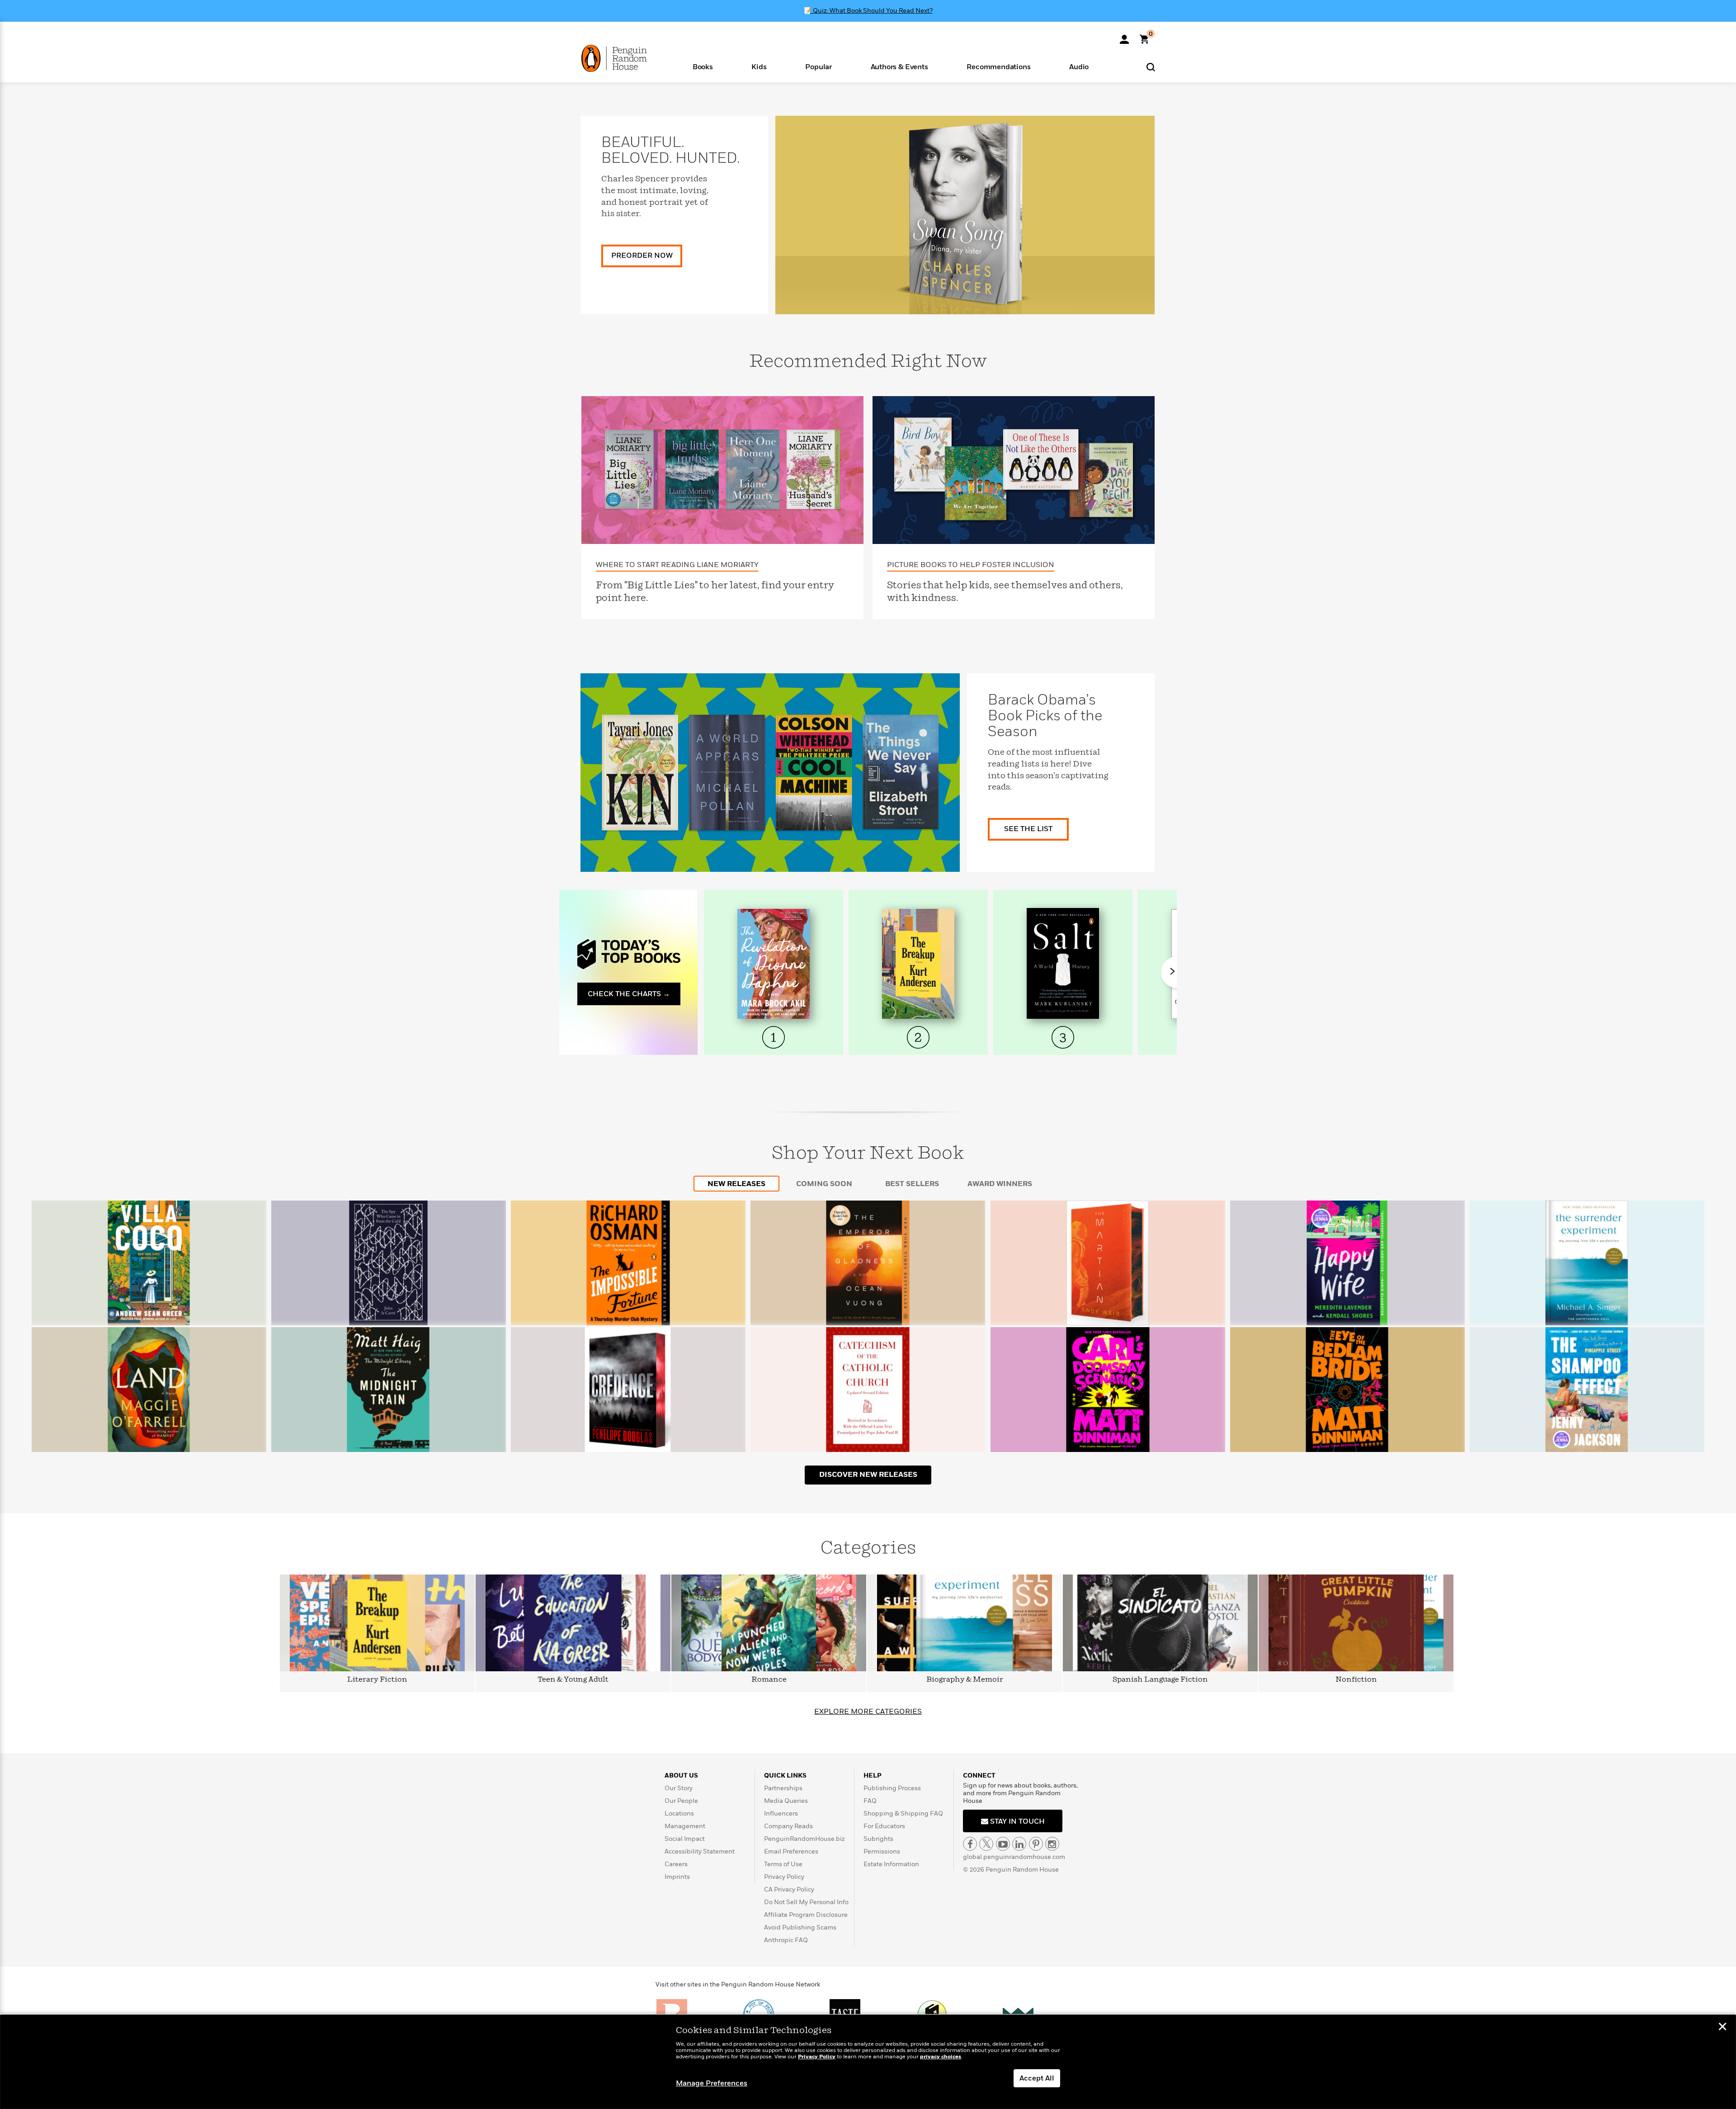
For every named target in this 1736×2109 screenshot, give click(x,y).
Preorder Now (642, 255)
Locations (679, 1813)
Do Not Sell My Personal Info (806, 1902)
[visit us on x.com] (986, 1844)
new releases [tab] (736, 1184)
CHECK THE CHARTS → (629, 994)
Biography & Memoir (965, 1680)
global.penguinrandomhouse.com (1014, 1857)
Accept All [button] (1037, 2078)
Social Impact (685, 1839)
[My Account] (1124, 36)
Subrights (878, 1839)
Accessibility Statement (700, 1851)
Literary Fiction (377, 1680)
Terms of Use (783, 1864)
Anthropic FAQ (786, 1940)
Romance (769, 1680)
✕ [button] (1722, 2028)
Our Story (679, 1788)
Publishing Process (892, 1788)
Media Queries (786, 1801)
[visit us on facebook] (970, 1844)
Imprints (677, 1877)
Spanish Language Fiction (1160, 1680)
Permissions (882, 1851)
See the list (1028, 829)
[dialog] (868, 2062)
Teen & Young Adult (573, 1680)
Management (685, 1826)
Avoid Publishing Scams (800, 1927)
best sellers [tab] (912, 1184)
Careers (676, 1864)
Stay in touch (1017, 1821)
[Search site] (1151, 67)
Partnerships (783, 1788)
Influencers (781, 1813)
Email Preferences (791, 1851)
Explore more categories (868, 1712)
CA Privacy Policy (789, 1889)
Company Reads (788, 1826)
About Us (681, 1776)
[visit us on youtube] (1003, 1844)
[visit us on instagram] (1052, 1844)
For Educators (884, 1826)
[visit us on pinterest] (1036, 1844)
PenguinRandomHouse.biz (804, 1839)
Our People (681, 1801)
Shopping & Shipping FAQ (903, 1813)
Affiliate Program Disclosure (806, 1915)
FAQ (870, 1801)
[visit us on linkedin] (1019, 1844)
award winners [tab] (1000, 1184)
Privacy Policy (784, 1877)
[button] (703, 66)
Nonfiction (1356, 1680)
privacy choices (941, 2057)
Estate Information (891, 1864)
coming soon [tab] (824, 1184)
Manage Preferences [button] (712, 2083)
